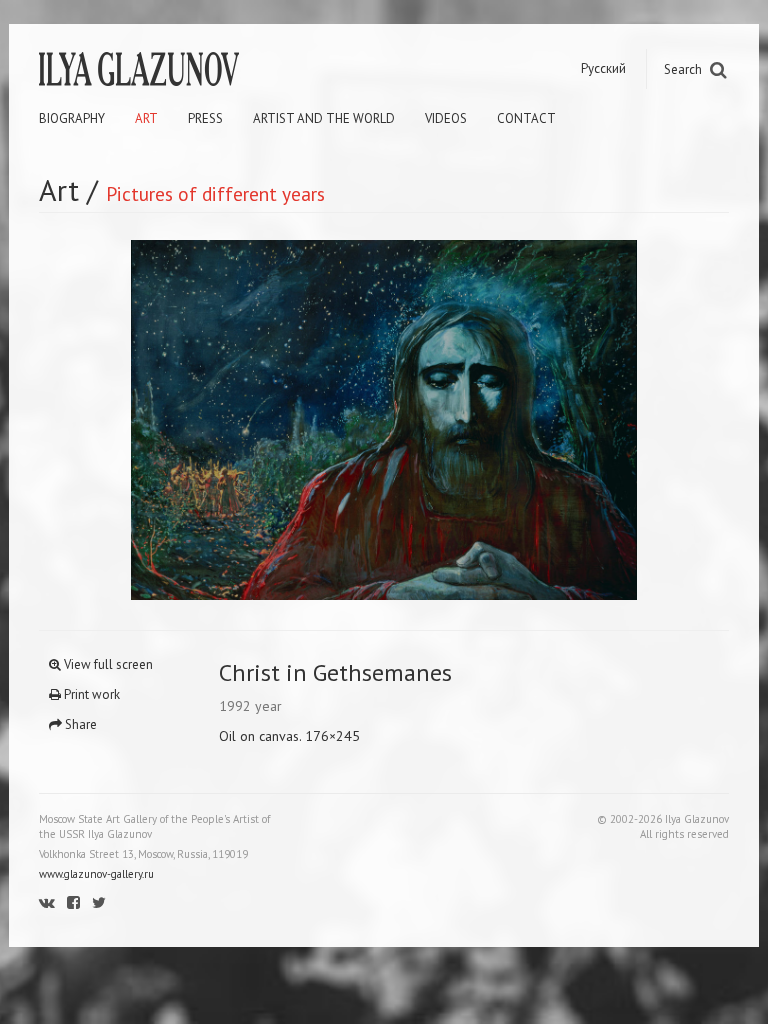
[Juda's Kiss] (556, 420)
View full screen (107, 664)
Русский (603, 68)
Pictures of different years (215, 193)
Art (146, 118)
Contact (526, 118)
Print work (90, 694)
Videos (446, 118)
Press (205, 118)
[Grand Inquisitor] (211, 420)
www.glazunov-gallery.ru (96, 874)
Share (79, 724)
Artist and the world (324, 118)
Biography (72, 118)
